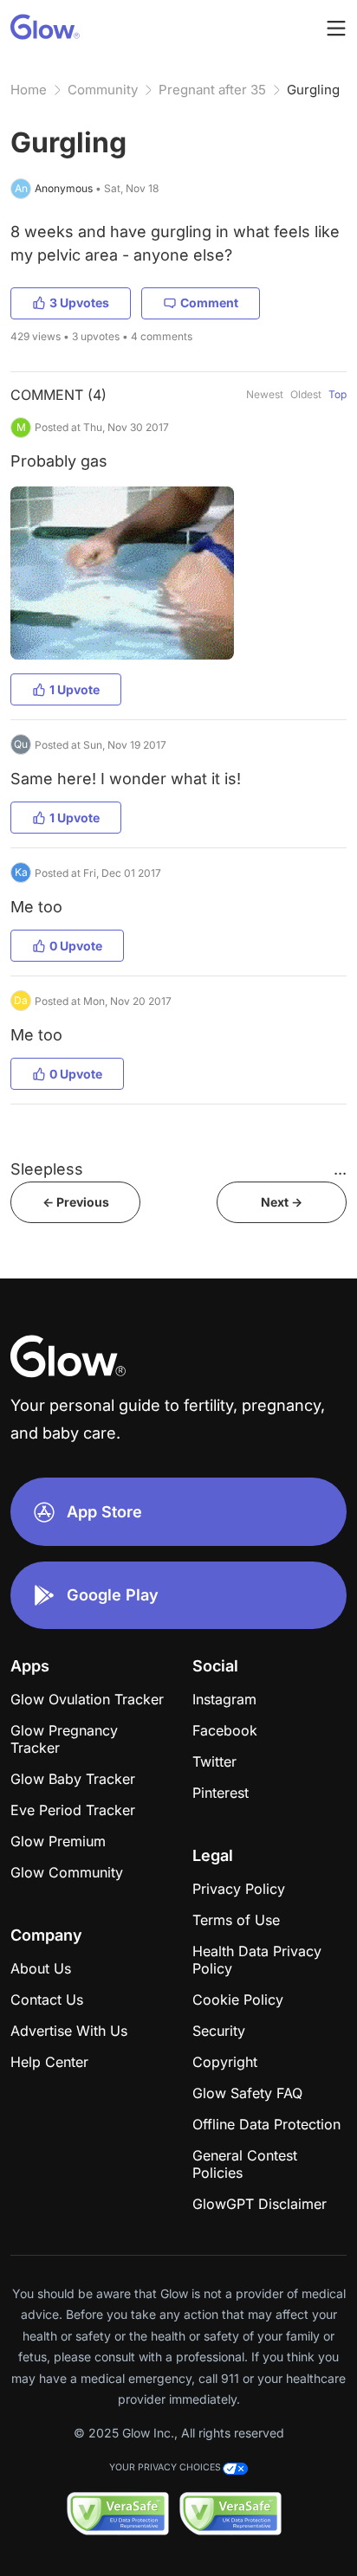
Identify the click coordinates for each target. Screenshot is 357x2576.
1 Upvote (75, 689)
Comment (209, 303)
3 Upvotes (79, 303)
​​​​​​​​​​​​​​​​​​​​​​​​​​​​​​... (340, 1169)
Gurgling (313, 90)
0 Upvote (76, 946)
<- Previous (76, 1202)
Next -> (282, 1202)
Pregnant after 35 (212, 90)
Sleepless (47, 1169)
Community (103, 90)
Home (29, 90)
